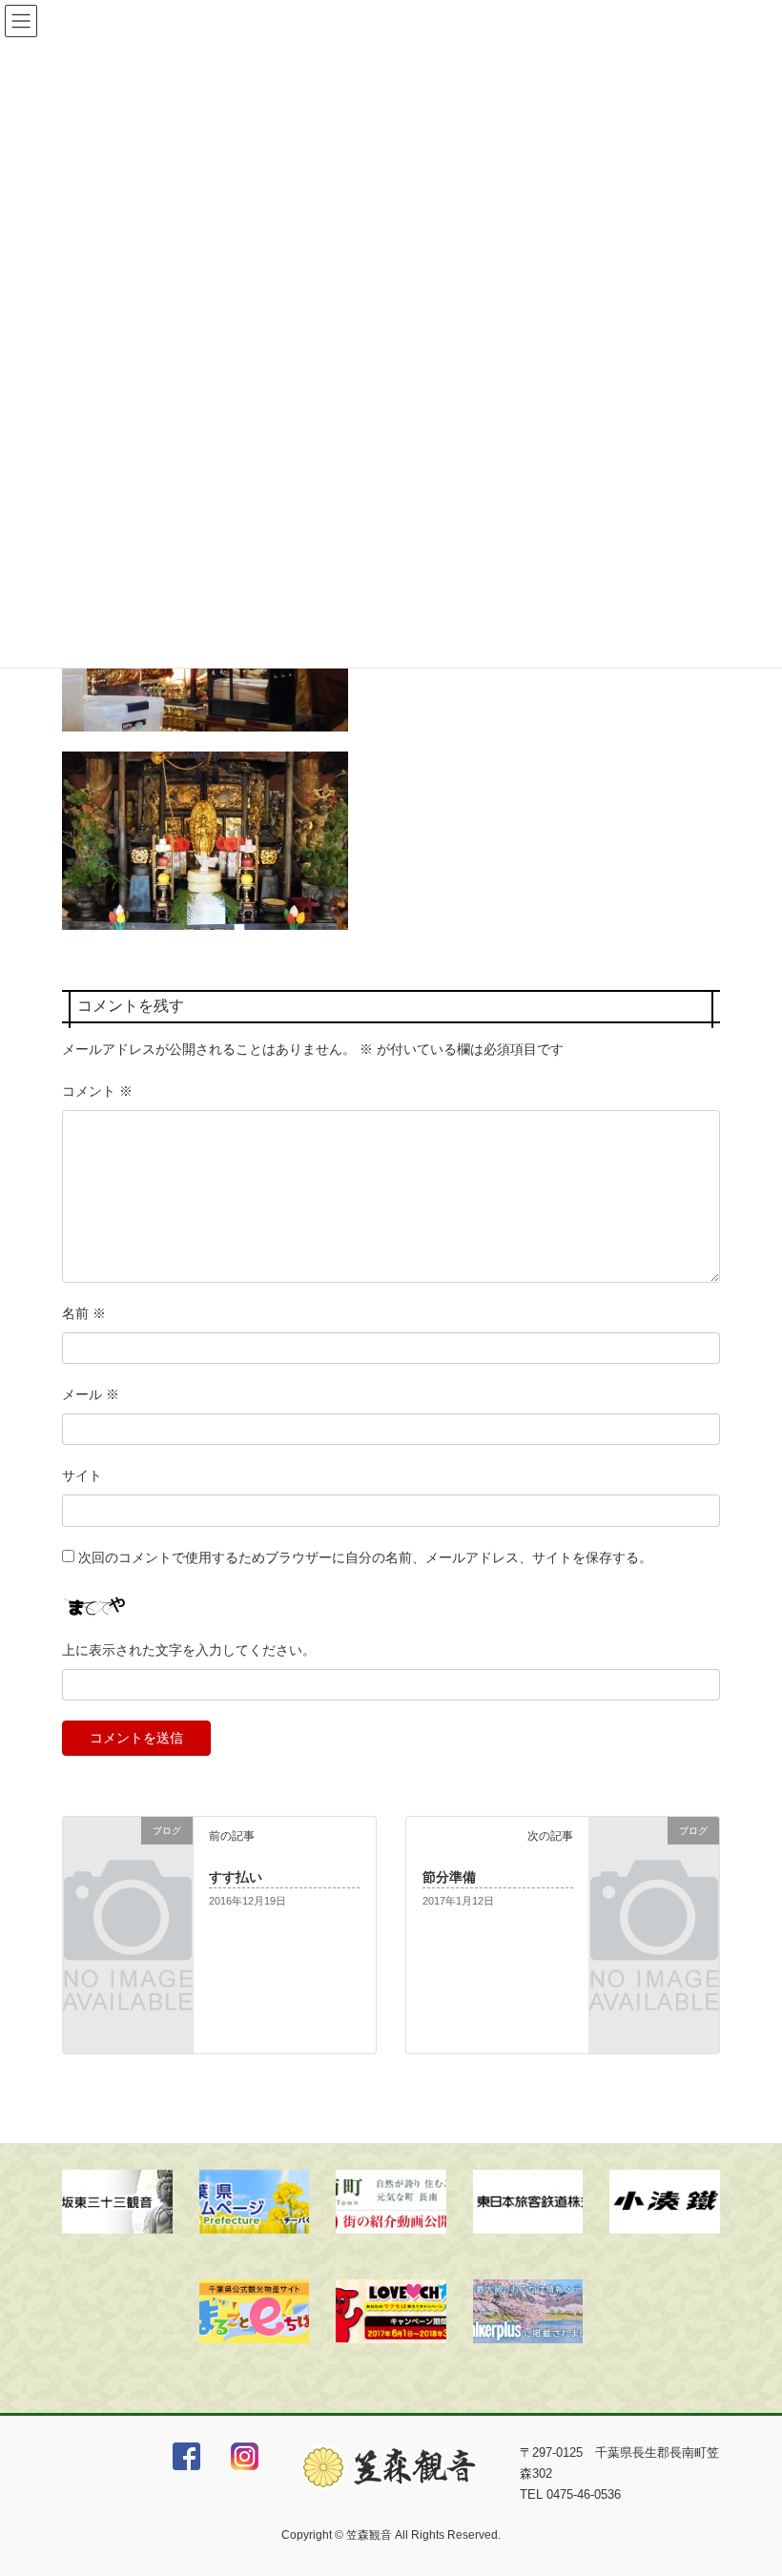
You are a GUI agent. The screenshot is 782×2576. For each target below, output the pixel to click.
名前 (84, 1313)
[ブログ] (128, 1856)
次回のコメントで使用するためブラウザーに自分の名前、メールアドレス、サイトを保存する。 (365, 1557)
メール (91, 1394)
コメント (97, 1092)
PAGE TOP (746, 2482)
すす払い (236, 1877)
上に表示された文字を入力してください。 (189, 1650)
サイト (82, 1475)
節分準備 (449, 1877)
